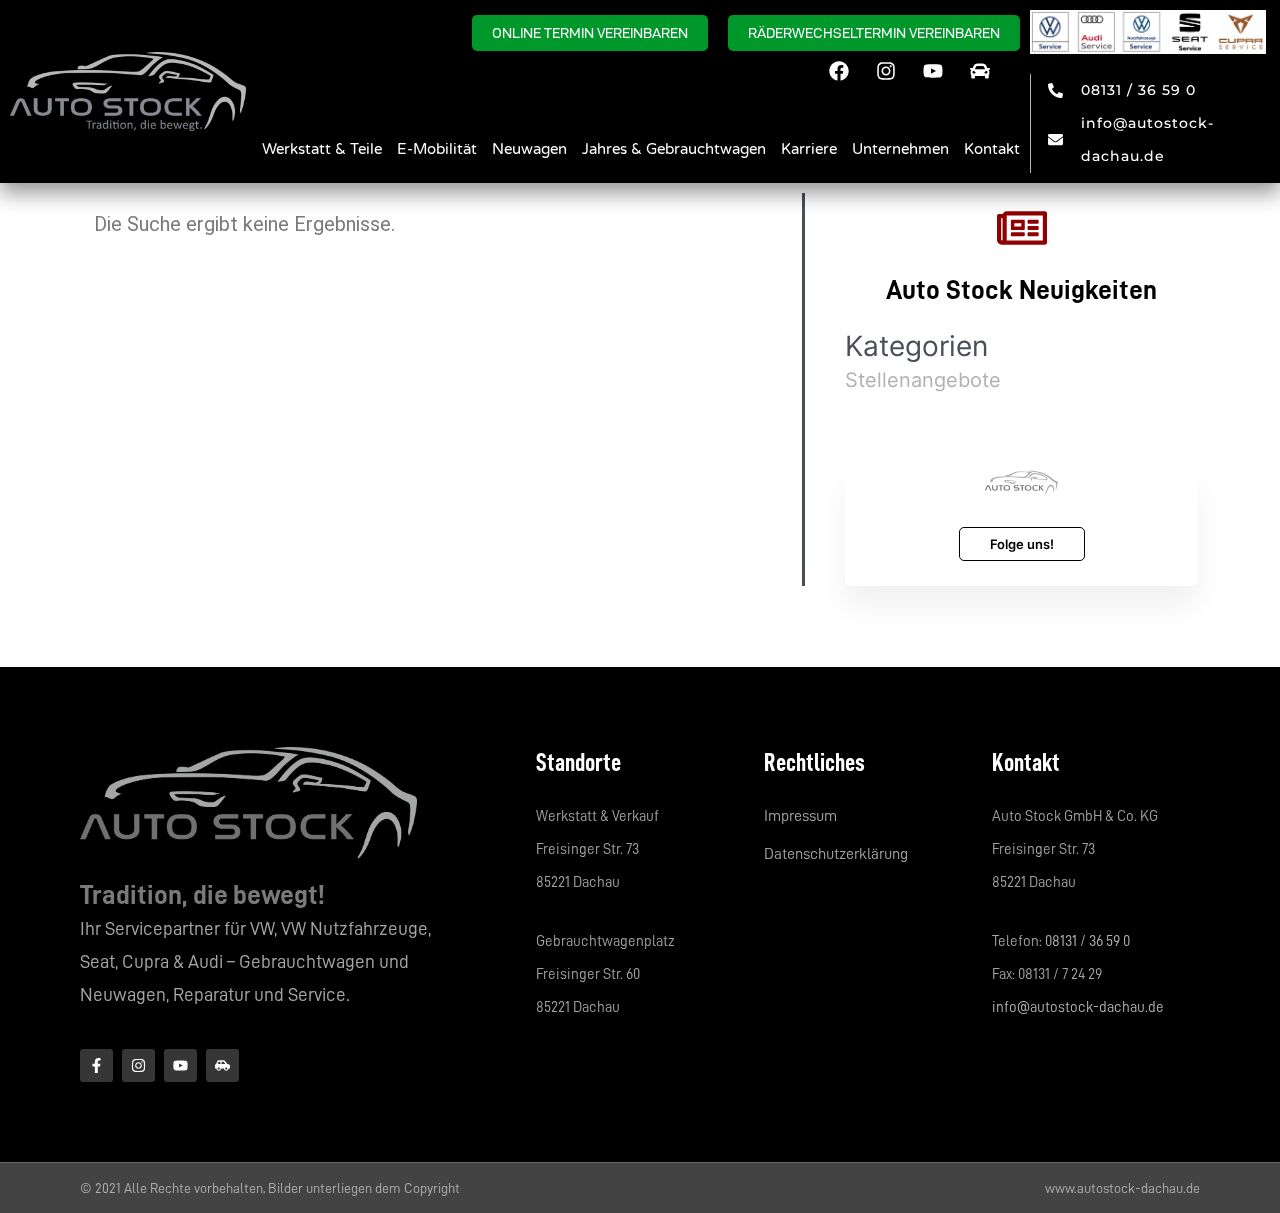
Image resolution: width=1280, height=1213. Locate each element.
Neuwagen (529, 149)
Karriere (809, 149)
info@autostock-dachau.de (1078, 1007)
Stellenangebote (923, 380)
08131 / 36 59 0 (1087, 941)
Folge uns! (1022, 544)
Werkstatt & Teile (322, 149)
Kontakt (992, 149)
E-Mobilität (437, 149)
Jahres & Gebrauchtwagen (674, 149)
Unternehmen (900, 149)
